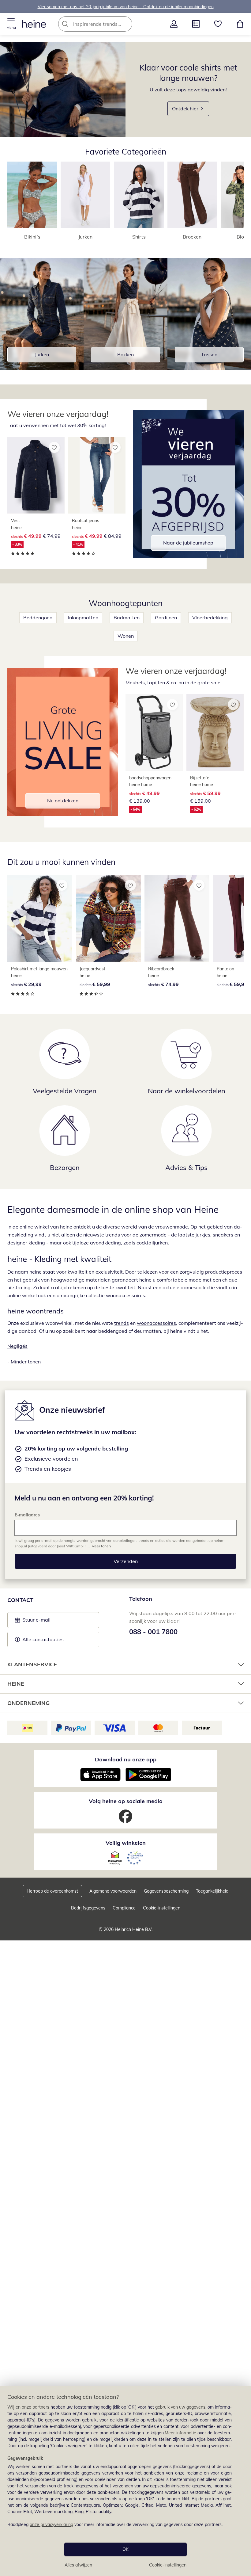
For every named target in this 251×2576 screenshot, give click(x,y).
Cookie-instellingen (168, 2565)
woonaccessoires (156, 1323)
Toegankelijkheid (212, 1891)
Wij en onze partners (28, 2407)
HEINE (16, 1684)
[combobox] (104, 24)
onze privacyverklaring (51, 2524)
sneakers (223, 1235)
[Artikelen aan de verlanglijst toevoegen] (54, 447)
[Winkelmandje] (240, 24)
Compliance (124, 1908)
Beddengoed (38, 617)
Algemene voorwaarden (113, 1891)
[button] (11, 24)
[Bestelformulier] (196, 24)
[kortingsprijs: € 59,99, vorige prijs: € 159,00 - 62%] (215, 732)
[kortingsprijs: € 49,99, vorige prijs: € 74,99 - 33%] (36, 475)
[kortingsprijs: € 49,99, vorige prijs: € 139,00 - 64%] (154, 732)
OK (125, 2549)
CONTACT (20, 1600)
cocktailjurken (152, 1243)
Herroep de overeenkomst (52, 1891)
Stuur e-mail (36, 1622)
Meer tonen (101, 1546)
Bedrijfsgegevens (88, 1908)
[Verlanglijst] (218, 24)
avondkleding (105, 1243)
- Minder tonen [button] (24, 1362)
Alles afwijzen (78, 2565)
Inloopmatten (83, 617)
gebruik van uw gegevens (180, 2407)
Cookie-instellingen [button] (162, 1908)
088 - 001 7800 (153, 1632)
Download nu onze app (126, 1759)
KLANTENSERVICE (32, 1664)
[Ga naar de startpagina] (34, 24)
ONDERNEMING (28, 1703)
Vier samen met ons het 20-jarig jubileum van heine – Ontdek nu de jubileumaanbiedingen (126, 6)
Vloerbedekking (210, 617)
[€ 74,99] (177, 918)
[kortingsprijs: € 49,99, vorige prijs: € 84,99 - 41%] (97, 475)
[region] (125, 2481)
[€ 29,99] (40, 918)
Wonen (126, 636)
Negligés (17, 1346)
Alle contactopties (43, 1639)
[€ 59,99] (108, 918)
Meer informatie (180, 2433)
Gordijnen (166, 617)
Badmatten (127, 617)
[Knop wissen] (126, 24)
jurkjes (203, 1235)
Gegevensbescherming (166, 1891)
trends (122, 1323)
